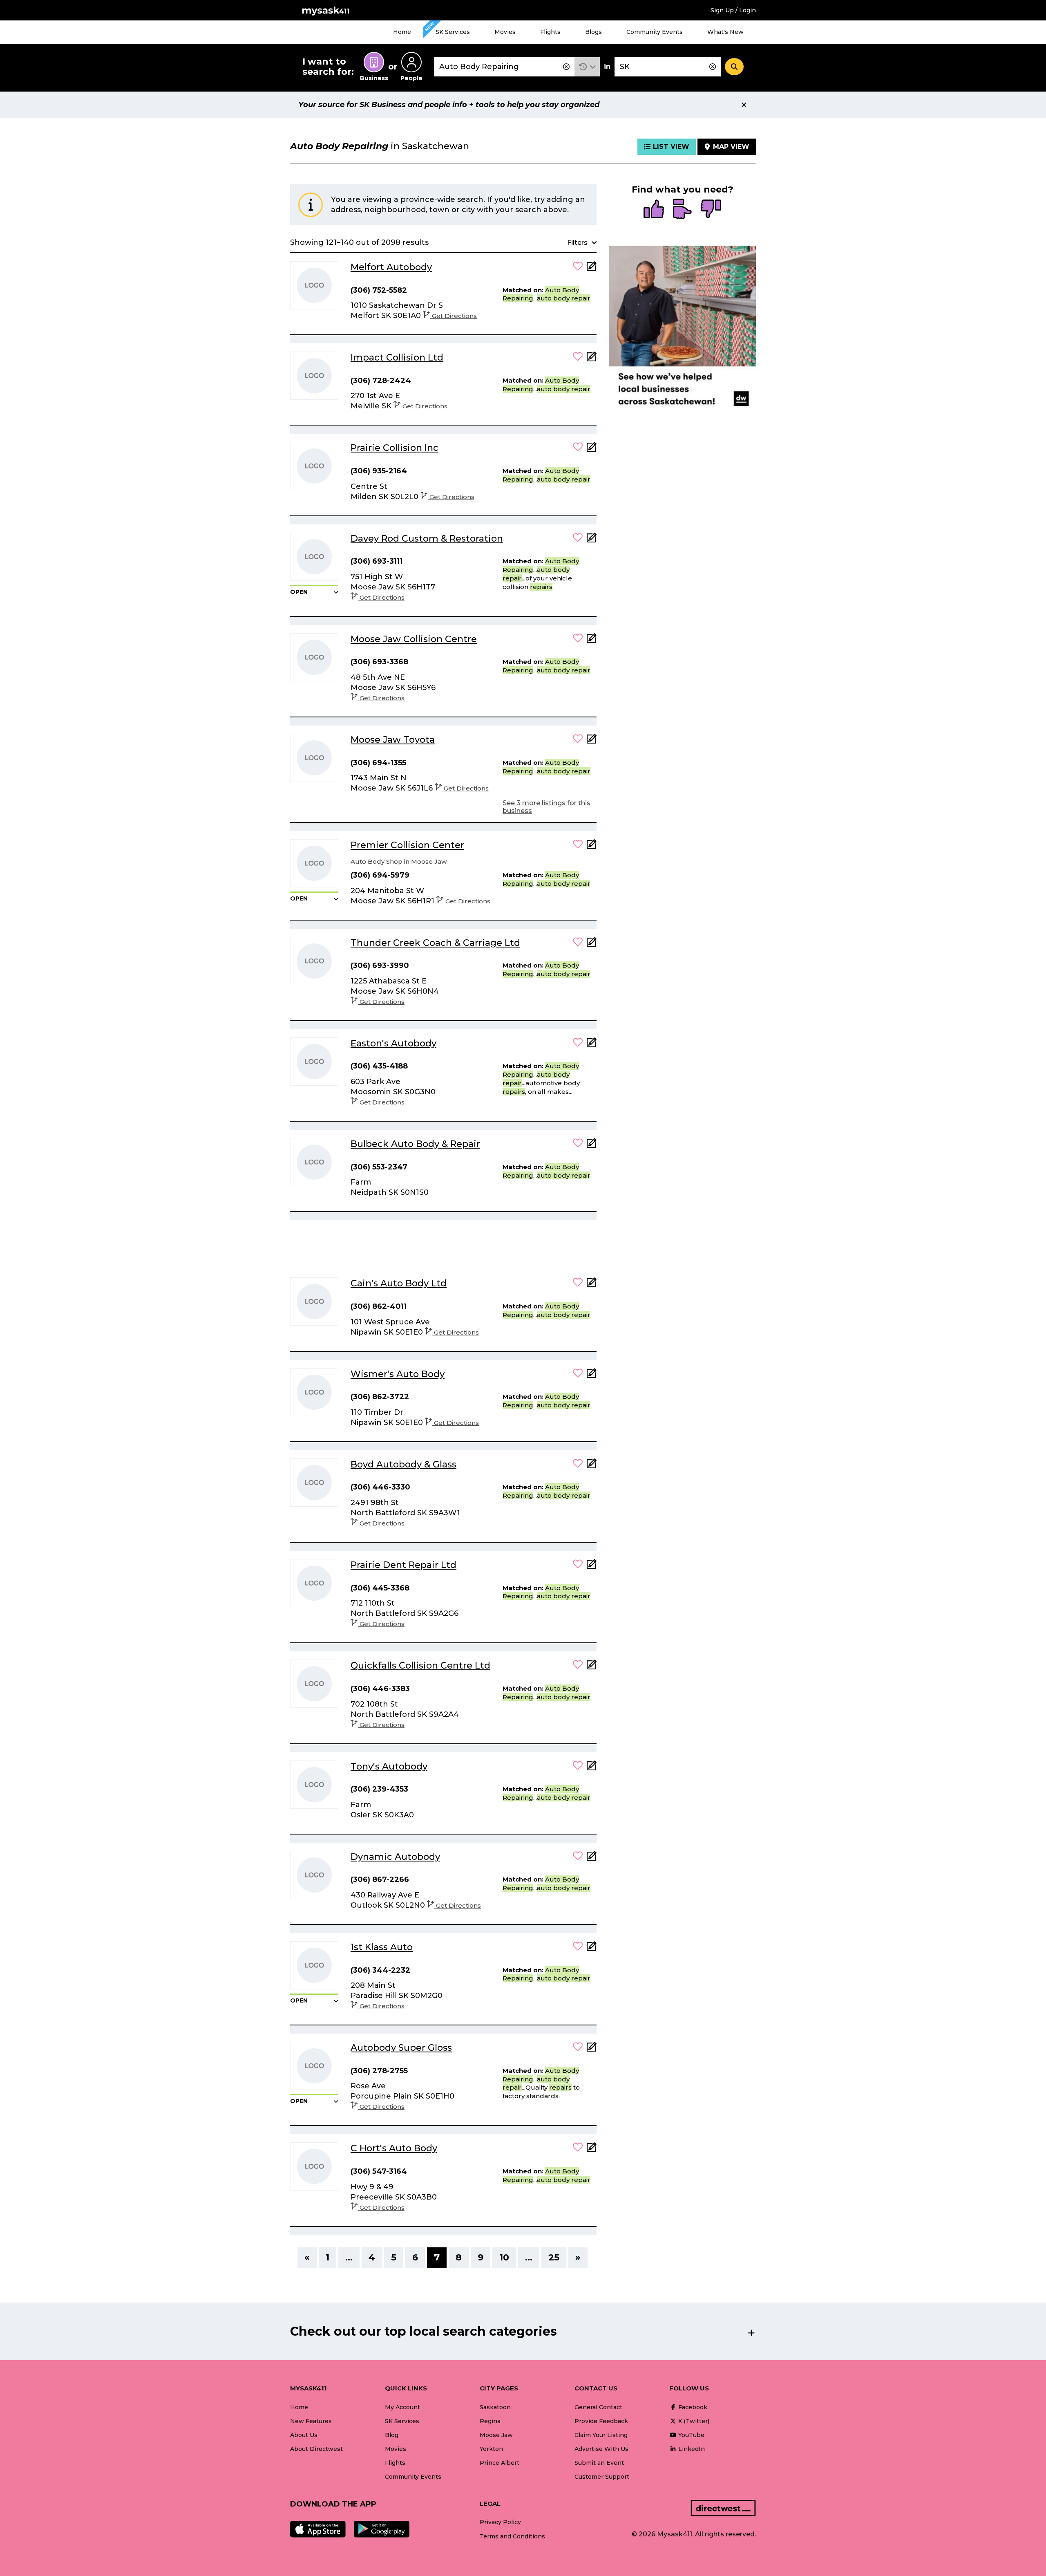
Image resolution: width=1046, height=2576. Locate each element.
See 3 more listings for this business (546, 807)
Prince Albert (500, 2463)
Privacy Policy (500, 2522)
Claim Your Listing (601, 2435)
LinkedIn (691, 2449)
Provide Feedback (601, 2421)
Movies (505, 32)
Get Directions (454, 316)
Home (402, 32)
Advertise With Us (601, 2449)
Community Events (655, 32)
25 (554, 2257)
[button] (587, 67)
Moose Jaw (496, 2435)
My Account (402, 2407)
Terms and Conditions (512, 2536)
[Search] (734, 67)
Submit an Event (599, 2463)
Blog (392, 2435)
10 (504, 2257)
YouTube (691, 2435)
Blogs (593, 32)
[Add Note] (592, 269)
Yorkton (491, 2449)
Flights (550, 32)
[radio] (654, 210)
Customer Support (602, 2477)
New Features (311, 2421)
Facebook (692, 2407)
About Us (304, 2435)
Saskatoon (495, 2407)
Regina (490, 2421)
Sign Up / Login (733, 10)
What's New (725, 32)
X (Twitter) (693, 2421)
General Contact (598, 2407)
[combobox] (504, 67)
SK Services (453, 32)
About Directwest (316, 2449)
